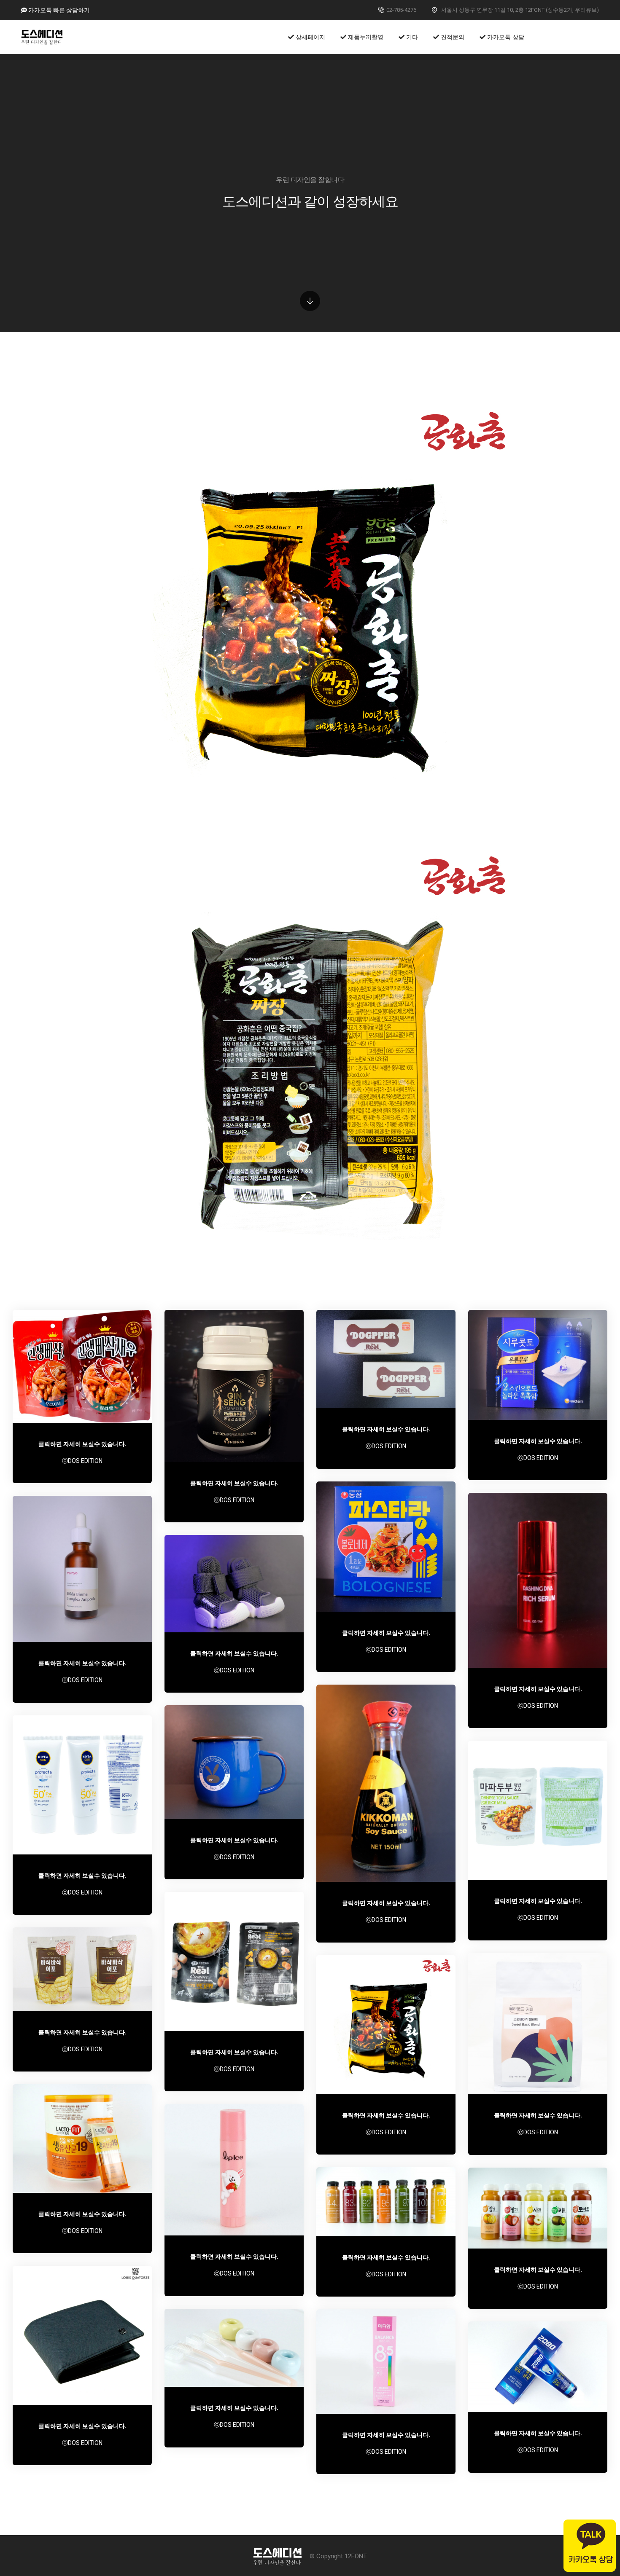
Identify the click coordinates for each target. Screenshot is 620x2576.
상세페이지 (310, 37)
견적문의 (452, 37)
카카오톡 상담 (505, 37)
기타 (411, 37)
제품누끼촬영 (365, 37)
